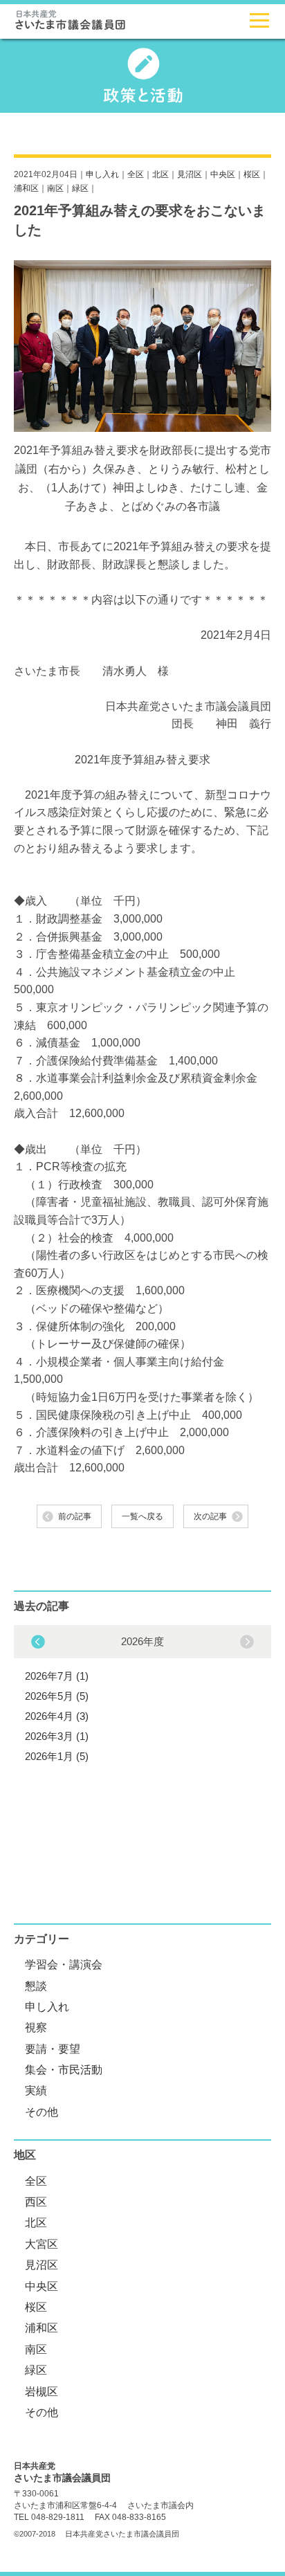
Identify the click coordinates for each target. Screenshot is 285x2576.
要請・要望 (53, 2049)
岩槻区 (42, 2392)
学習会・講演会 (64, 1965)
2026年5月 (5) (57, 1696)
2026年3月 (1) (57, 1736)
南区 (55, 188)
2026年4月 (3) (57, 1716)
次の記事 (210, 1516)
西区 (36, 2202)
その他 (42, 2112)
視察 (36, 2028)
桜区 (252, 174)
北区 (160, 174)
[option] (142, 1697)
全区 (136, 174)
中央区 (223, 174)
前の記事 (75, 1516)
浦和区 (26, 188)
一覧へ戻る (142, 1516)
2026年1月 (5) (57, 1756)
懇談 (36, 1986)
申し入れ (102, 174)
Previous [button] (247, 1642)
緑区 (80, 188)
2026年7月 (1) (57, 1676)
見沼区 (190, 174)
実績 (36, 2090)
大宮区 (42, 2244)
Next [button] (38, 1642)
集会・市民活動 (64, 2070)
